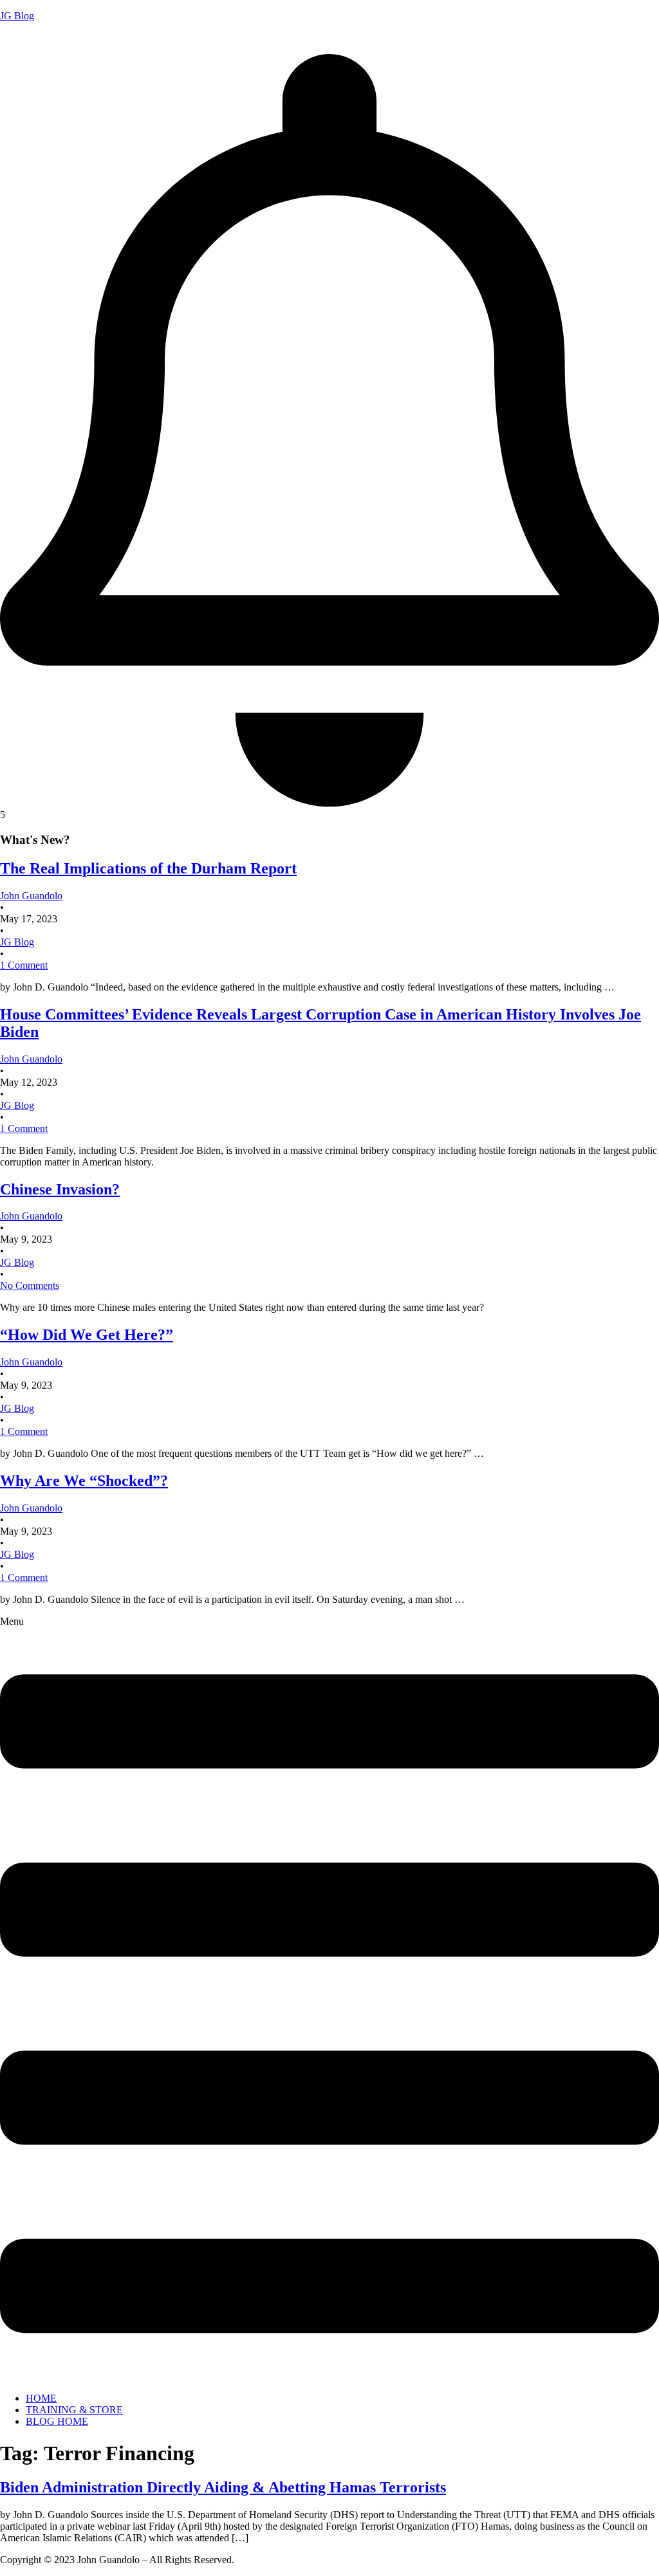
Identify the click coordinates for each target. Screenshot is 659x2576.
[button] (329, 1999)
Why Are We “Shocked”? (84, 1481)
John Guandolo (31, 38)
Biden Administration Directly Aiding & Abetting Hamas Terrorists (223, 2487)
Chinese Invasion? (60, 1189)
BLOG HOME (57, 2421)
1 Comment (24, 965)
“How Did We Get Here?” (87, 1335)
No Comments (30, 1285)
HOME (41, 2398)
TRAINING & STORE (74, 2410)
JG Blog (17, 16)
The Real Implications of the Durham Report (148, 868)
